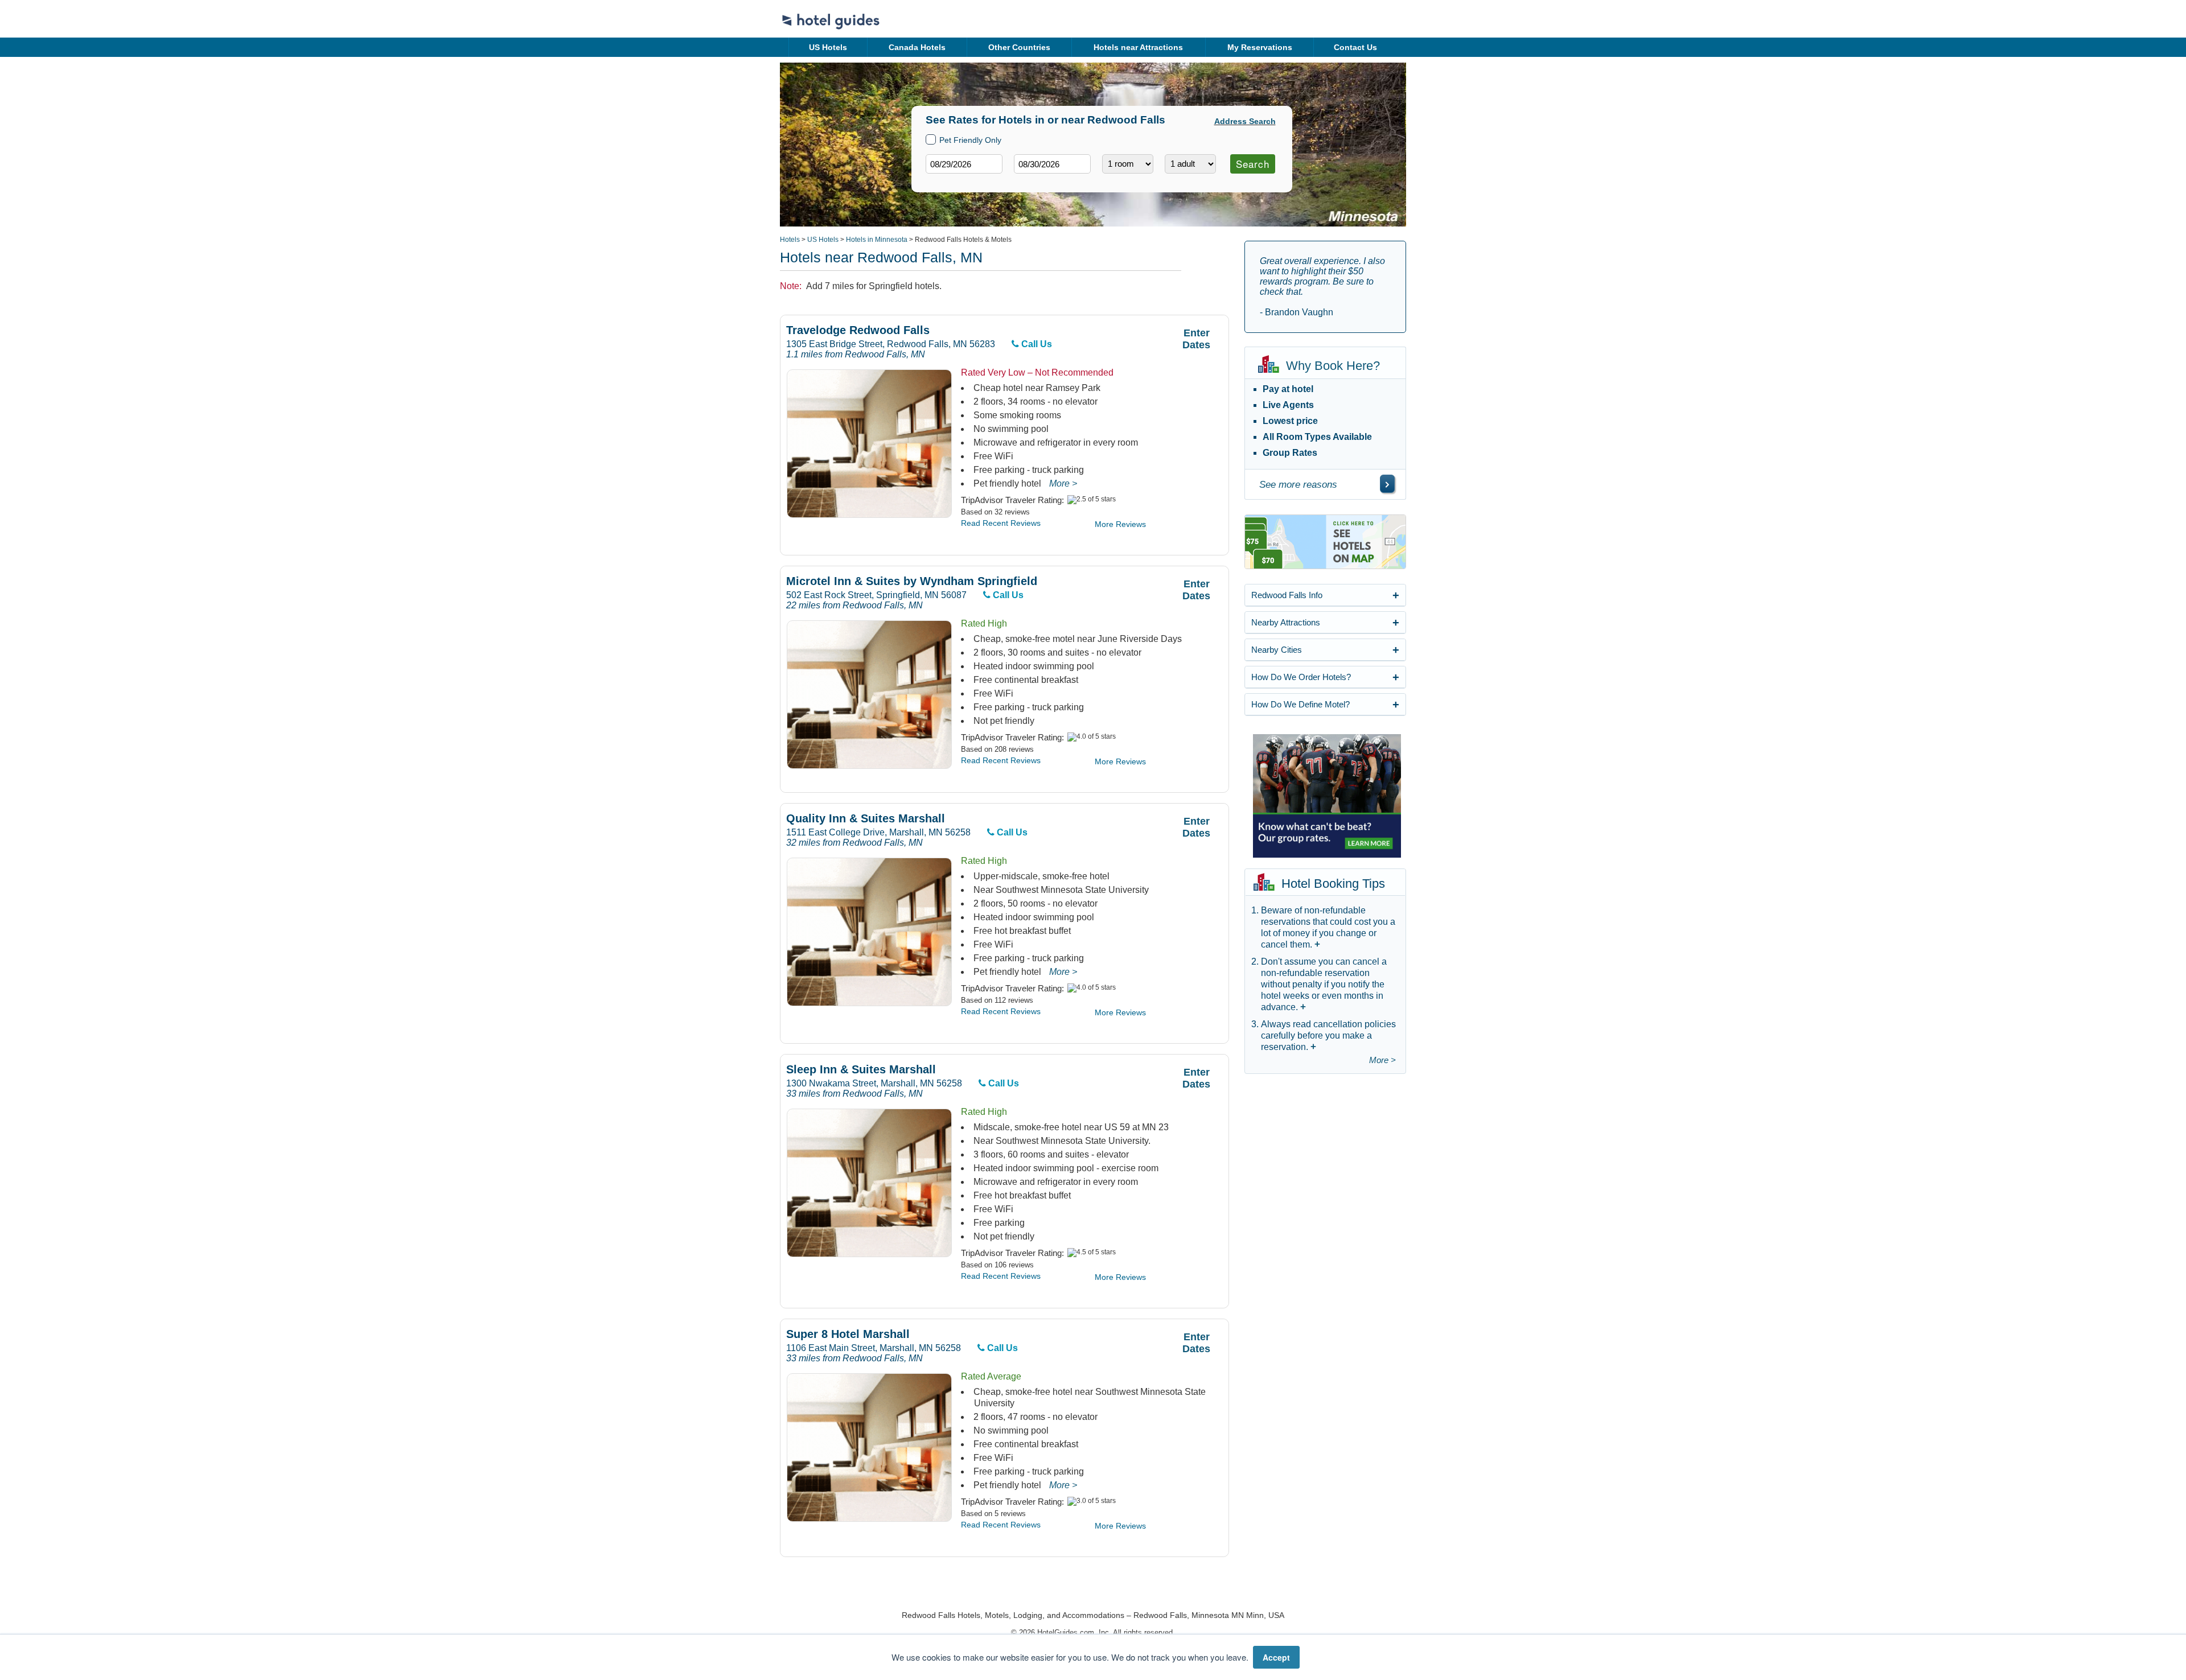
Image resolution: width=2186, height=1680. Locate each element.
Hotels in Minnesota (877, 240)
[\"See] (1387, 484)
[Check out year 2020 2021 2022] (1031, 182)
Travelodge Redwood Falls (858, 330)
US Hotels (828, 47)
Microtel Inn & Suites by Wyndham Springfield (912, 581)
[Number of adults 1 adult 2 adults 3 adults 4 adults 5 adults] (1190, 164)
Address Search (1245, 121)
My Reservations (1260, 47)
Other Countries (1019, 47)
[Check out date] (1052, 164)
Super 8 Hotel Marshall (848, 1334)
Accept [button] (1276, 1657)
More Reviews (1120, 524)
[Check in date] (964, 164)
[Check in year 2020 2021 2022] (943, 182)
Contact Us (1355, 47)
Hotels (790, 240)
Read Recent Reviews (1001, 523)
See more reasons (1298, 485)
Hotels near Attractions (1138, 47)
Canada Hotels (917, 47)
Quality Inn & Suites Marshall (866, 819)
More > (1063, 483)
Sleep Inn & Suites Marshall (861, 1070)
